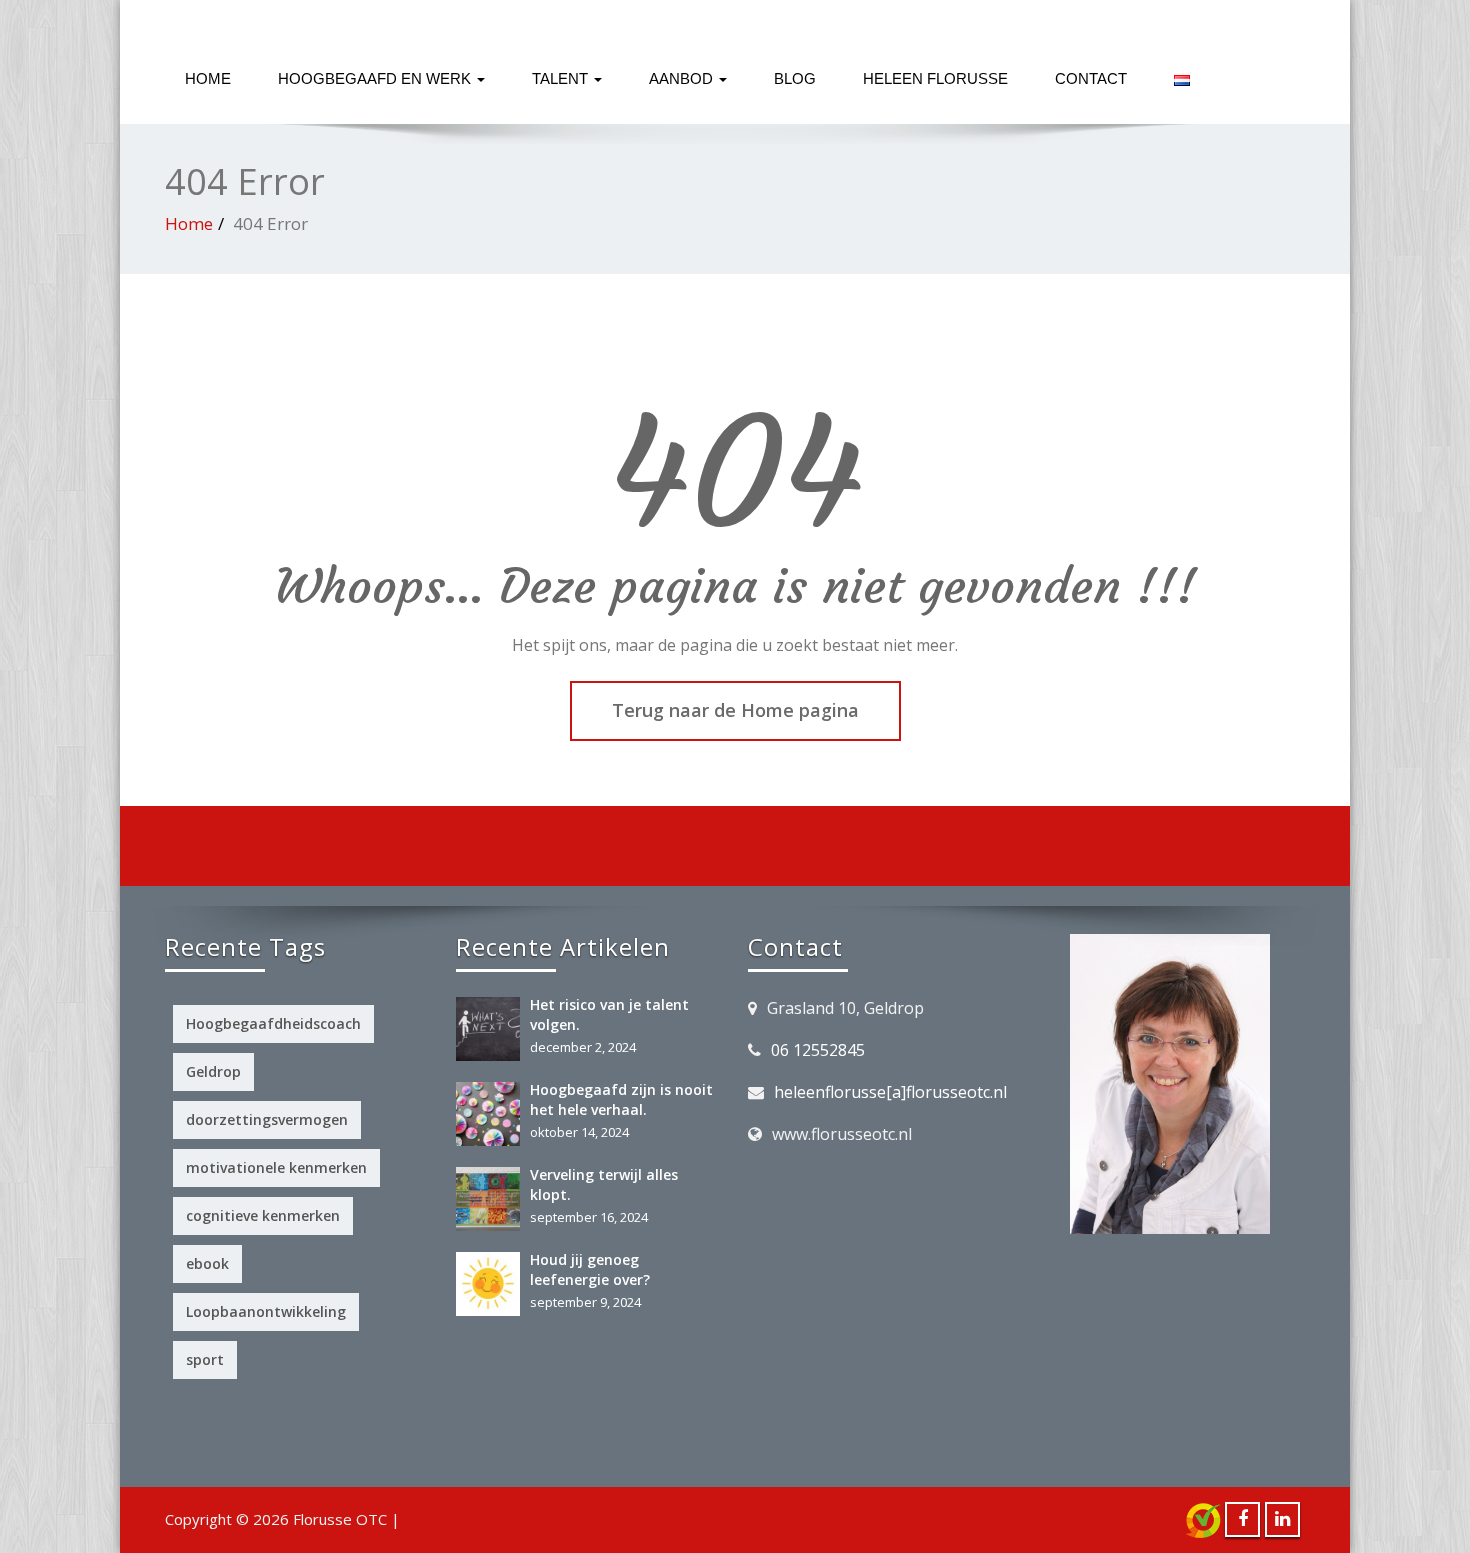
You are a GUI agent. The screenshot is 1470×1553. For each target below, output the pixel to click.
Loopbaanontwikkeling (266, 1311)
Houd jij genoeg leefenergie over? (590, 1269)
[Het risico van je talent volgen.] (493, 1029)
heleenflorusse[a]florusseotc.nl (890, 1092)
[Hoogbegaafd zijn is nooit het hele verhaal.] (493, 1114)
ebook (207, 1263)
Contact (1091, 78)
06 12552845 (818, 1050)
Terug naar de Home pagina (735, 710)
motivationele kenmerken (276, 1167)
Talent (562, 78)
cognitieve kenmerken (263, 1215)
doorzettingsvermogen (267, 1119)
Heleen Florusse (935, 78)
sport (205, 1359)
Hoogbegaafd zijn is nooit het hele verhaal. (621, 1099)
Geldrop (213, 1071)
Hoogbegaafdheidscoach (273, 1023)
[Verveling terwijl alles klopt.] (493, 1199)
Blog (795, 78)
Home (208, 78)
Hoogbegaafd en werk (376, 78)
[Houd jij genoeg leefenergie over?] (493, 1284)
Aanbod (683, 78)
